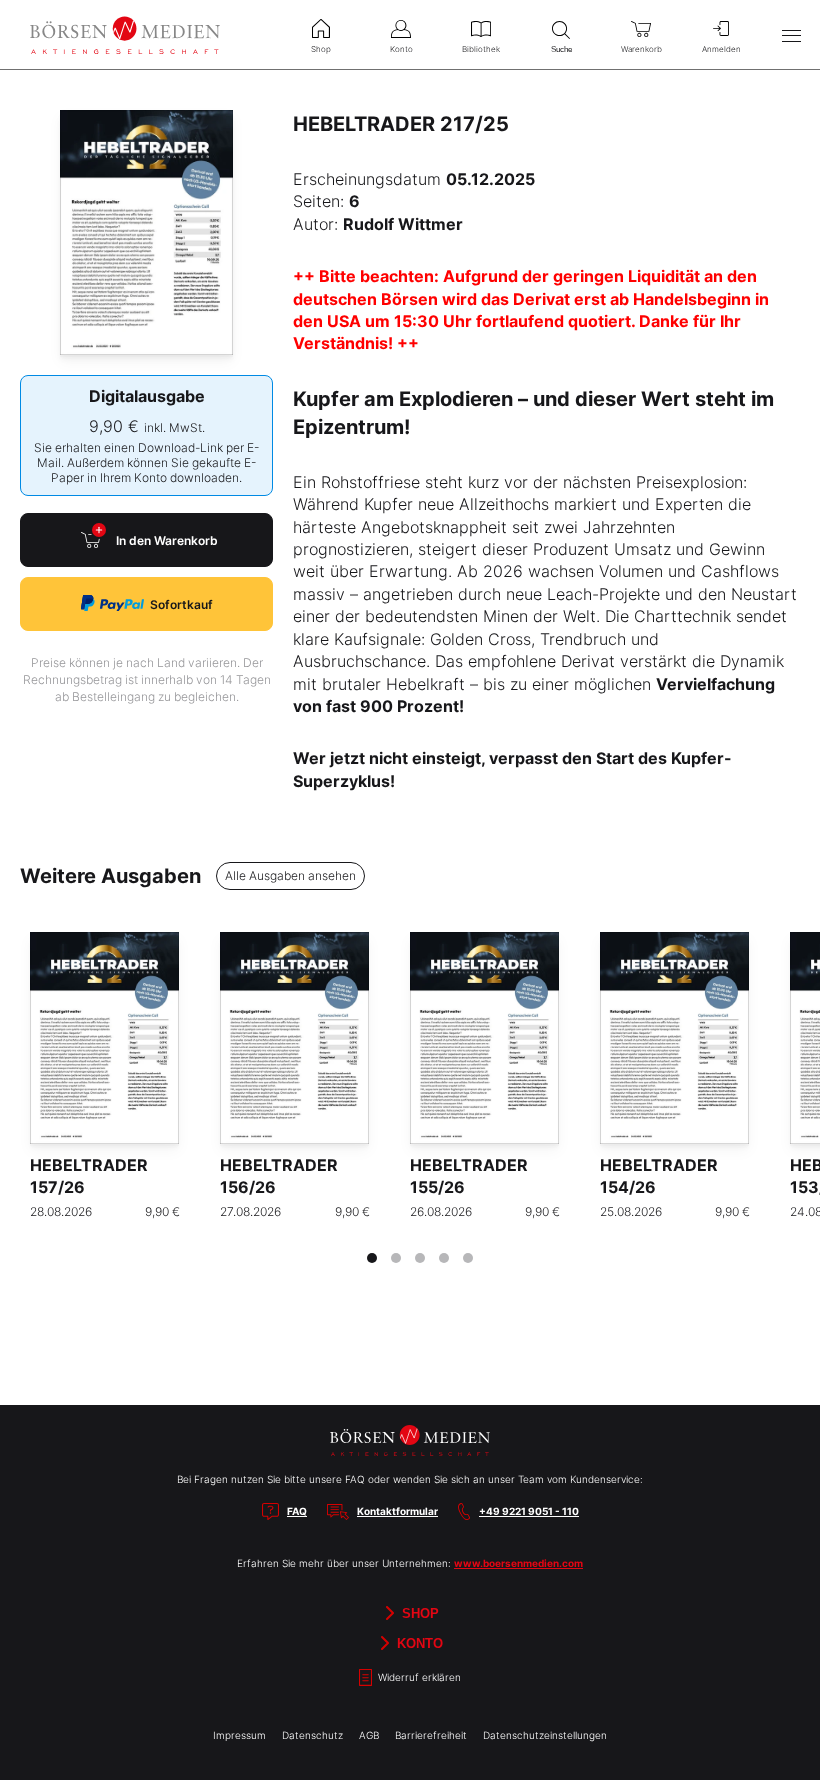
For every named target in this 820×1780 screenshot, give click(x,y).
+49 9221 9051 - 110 (529, 1511)
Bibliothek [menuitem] (481, 49)
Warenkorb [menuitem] (641, 49)
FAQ (297, 1511)
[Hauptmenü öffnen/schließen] (791, 35)
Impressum (239, 1735)
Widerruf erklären (418, 1677)
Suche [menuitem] (561, 49)
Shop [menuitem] (321, 49)
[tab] (372, 1258)
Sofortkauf (181, 604)
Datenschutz (312, 1735)
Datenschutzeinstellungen (545, 1735)
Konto (418, 1642)
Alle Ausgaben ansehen (290, 875)
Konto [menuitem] (401, 49)
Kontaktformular (397, 1511)
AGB (369, 1735)
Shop (418, 1612)
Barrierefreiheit (431, 1735)
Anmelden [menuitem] (721, 49)
